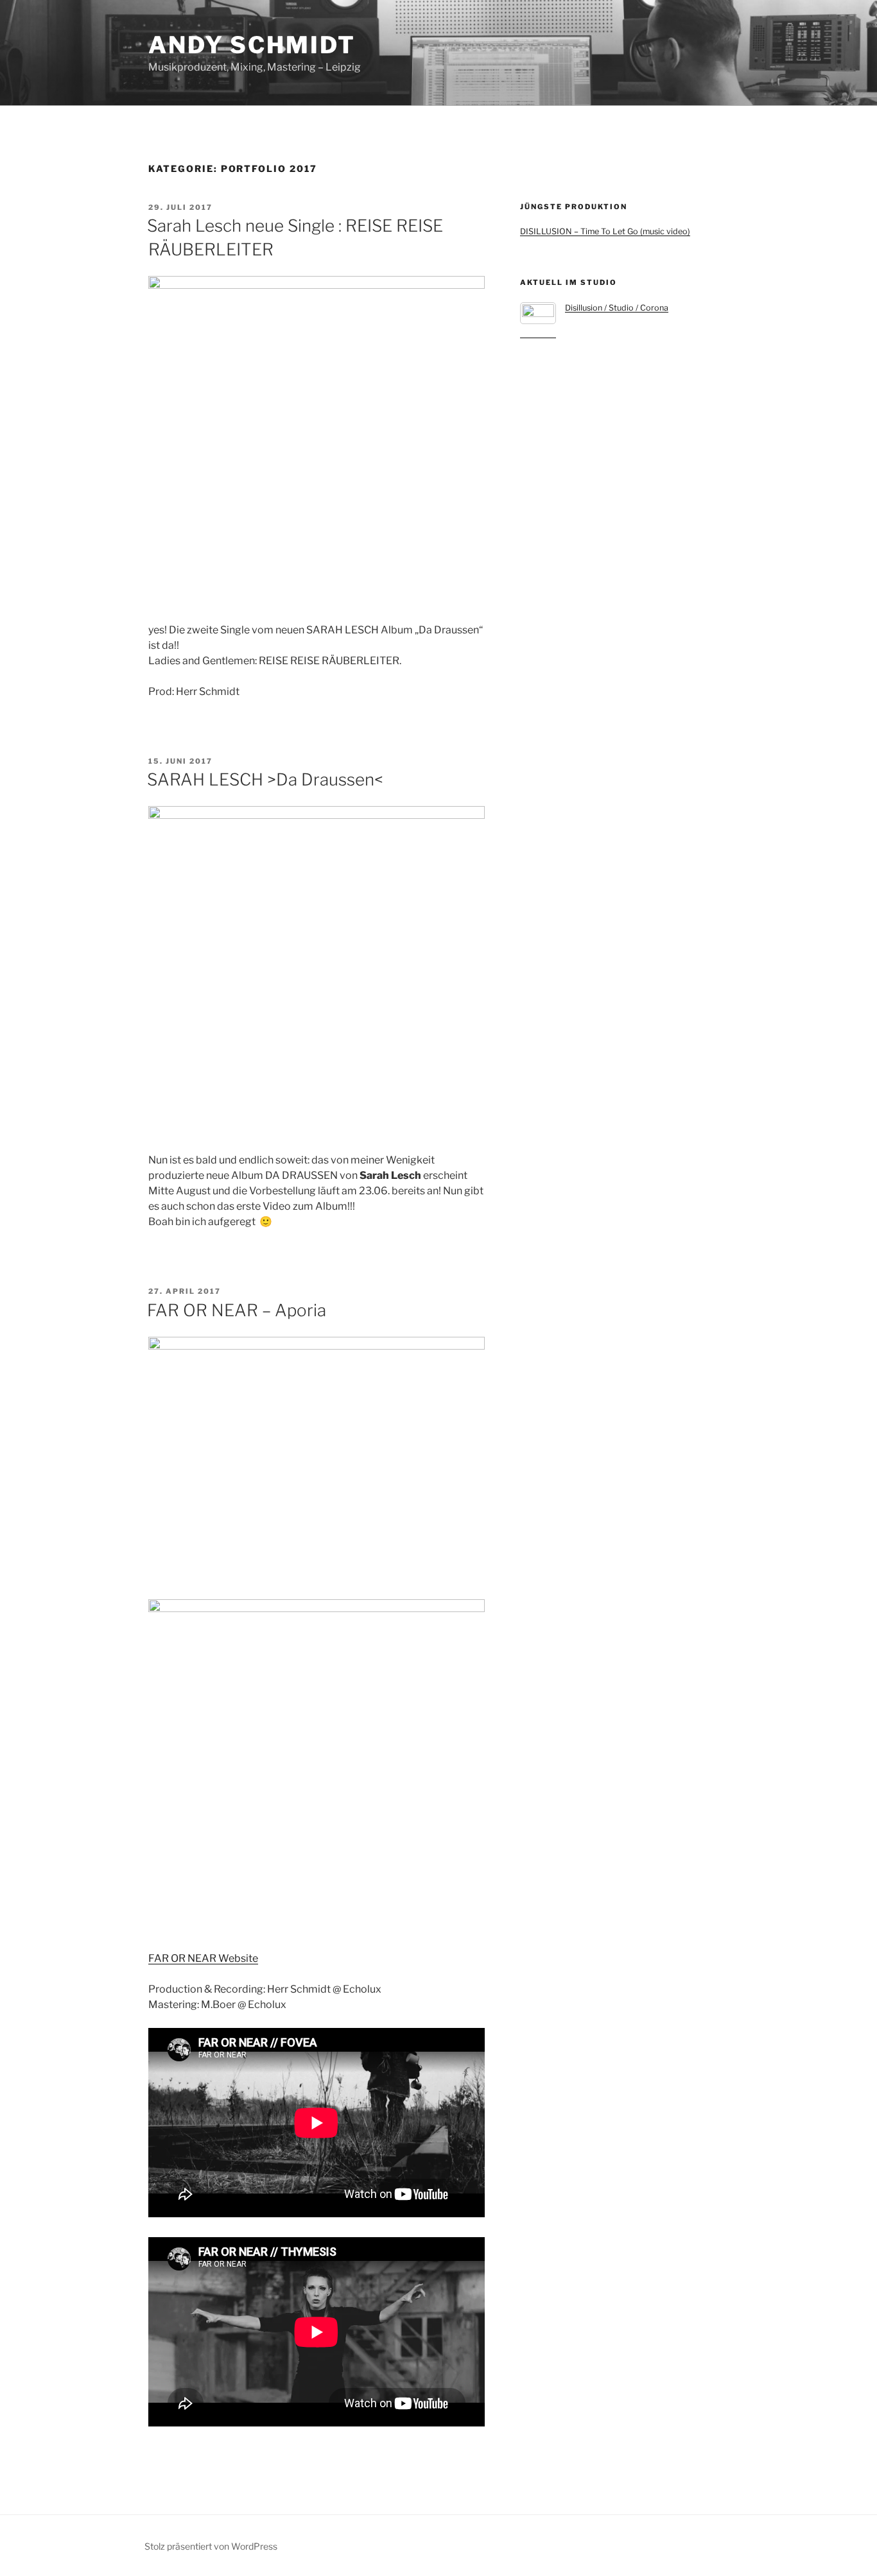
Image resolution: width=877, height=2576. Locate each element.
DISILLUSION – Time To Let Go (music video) (605, 231)
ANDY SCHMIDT (252, 45)
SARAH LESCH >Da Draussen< (265, 779)
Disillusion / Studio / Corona (617, 308)
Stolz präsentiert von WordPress (211, 2546)
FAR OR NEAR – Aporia (237, 1310)
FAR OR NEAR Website (203, 1958)
